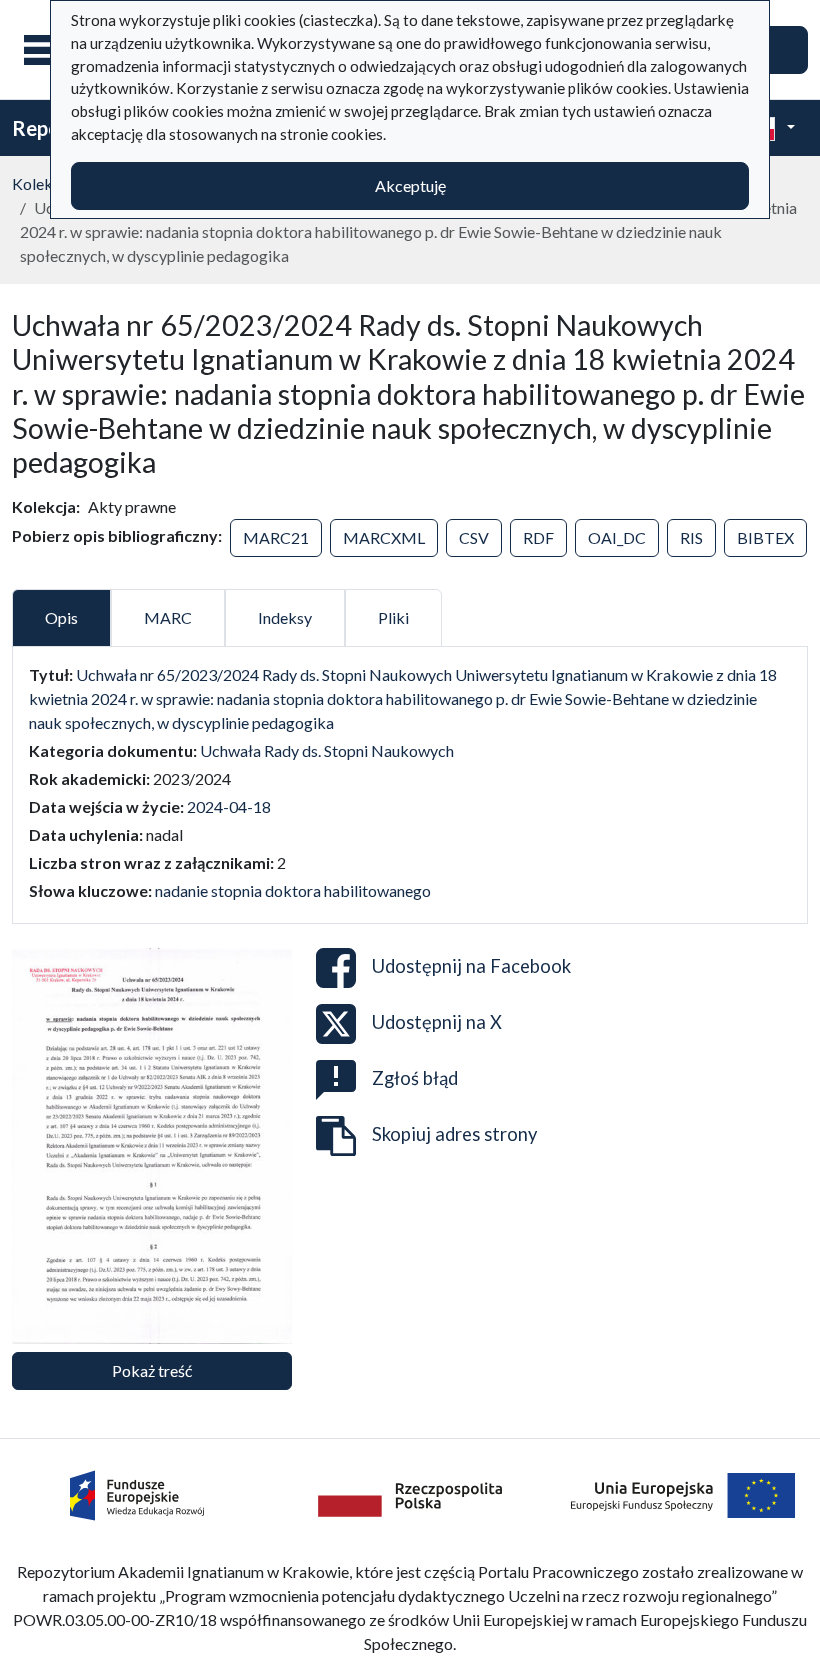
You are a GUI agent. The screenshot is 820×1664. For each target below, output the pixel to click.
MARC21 (276, 537)
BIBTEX (765, 537)
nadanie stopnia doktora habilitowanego (293, 890)
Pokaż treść (152, 1370)
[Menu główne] (49, 50)
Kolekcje (42, 183)
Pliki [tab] (393, 617)
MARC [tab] (168, 617)
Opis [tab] (61, 617)
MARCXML (384, 537)
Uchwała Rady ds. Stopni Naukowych (327, 750)
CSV (474, 537)
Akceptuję (410, 185)
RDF (538, 537)
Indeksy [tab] (285, 617)
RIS (691, 537)
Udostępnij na (471, 966)
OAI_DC (617, 537)
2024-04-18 (229, 806)
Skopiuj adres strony (454, 1134)
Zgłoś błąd (415, 1078)
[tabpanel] (410, 783)
